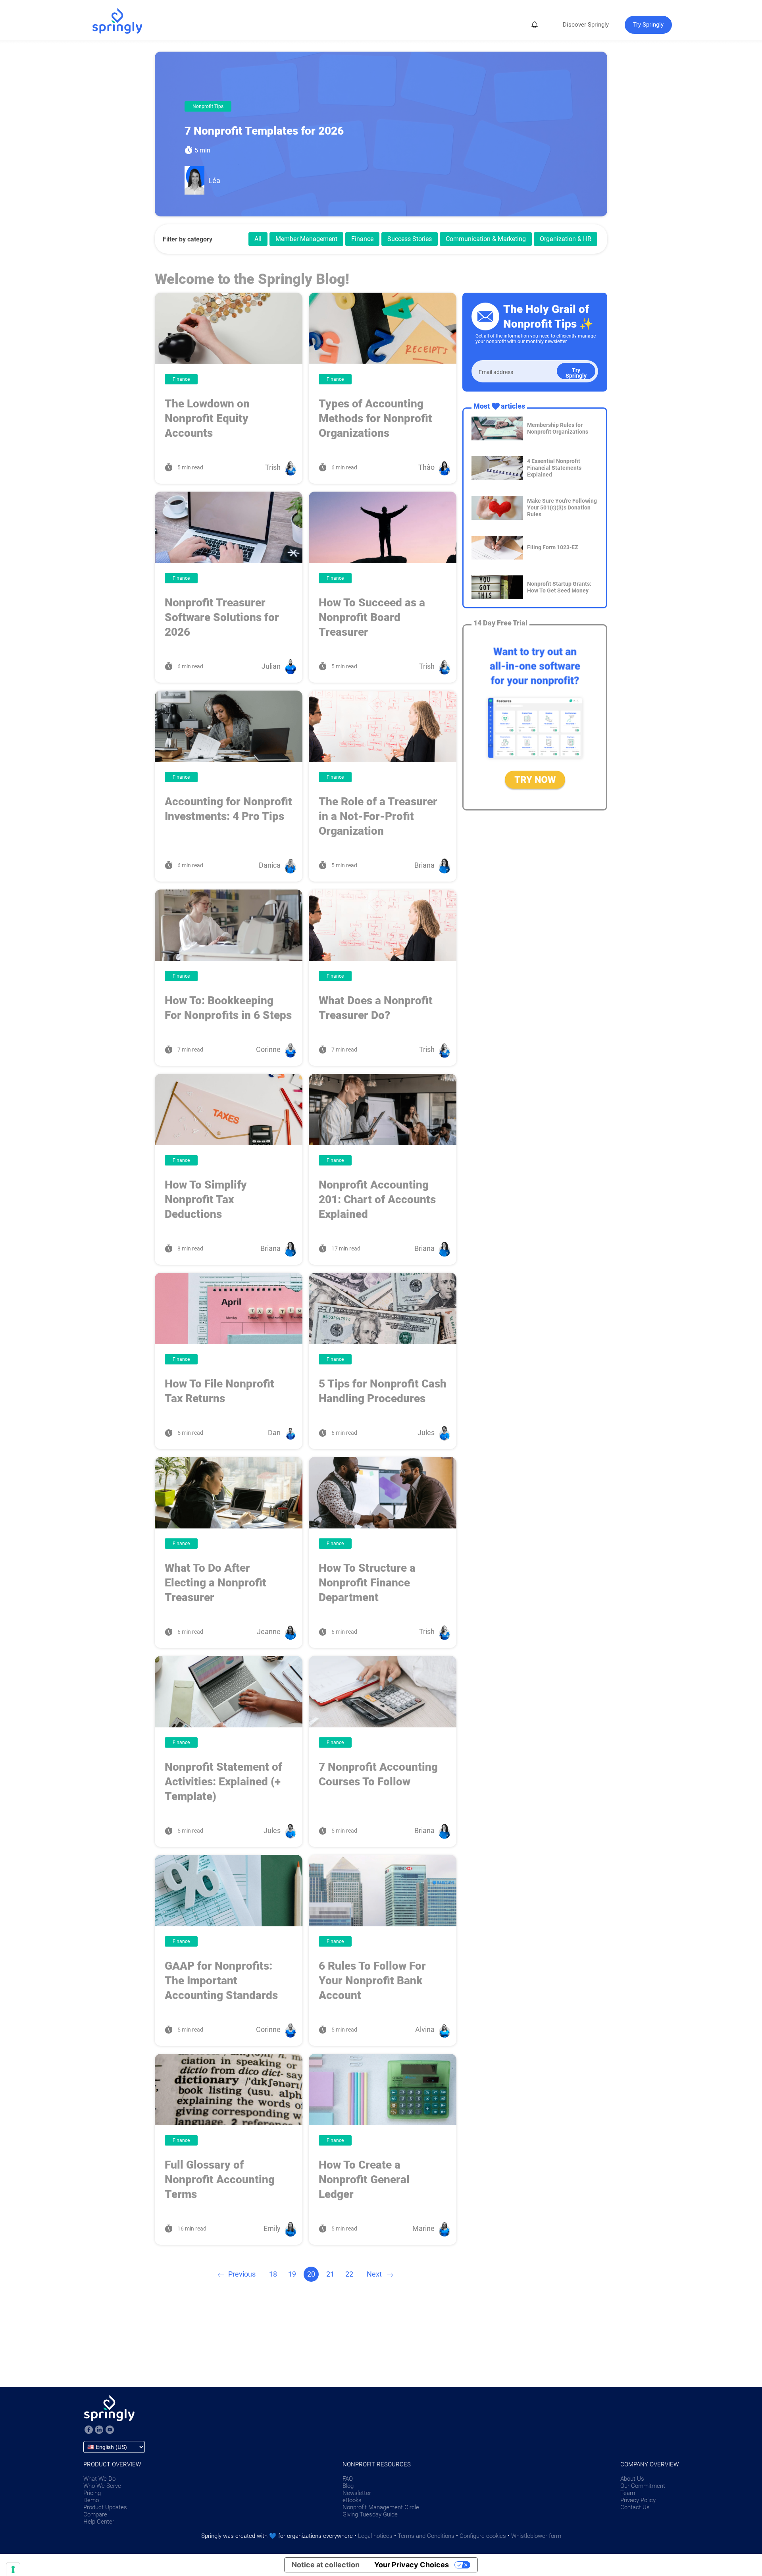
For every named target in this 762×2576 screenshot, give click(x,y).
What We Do (99, 2479)
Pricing (92, 2493)
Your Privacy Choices (412, 2565)
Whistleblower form (536, 2536)
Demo (91, 2500)
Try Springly (576, 373)
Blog (348, 2486)
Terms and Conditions (426, 2536)
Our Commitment (643, 2486)
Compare (95, 2514)
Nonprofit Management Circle (381, 2507)
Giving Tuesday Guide (370, 2514)
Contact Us (635, 2507)
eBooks (352, 2500)
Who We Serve (102, 2486)
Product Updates (105, 2507)
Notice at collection (326, 2565)
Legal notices (375, 2536)
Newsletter (357, 2493)
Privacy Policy (638, 2500)
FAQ (348, 2479)
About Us (632, 2479)
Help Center (99, 2522)
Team (628, 2493)
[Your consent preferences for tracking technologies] (13, 2569)
